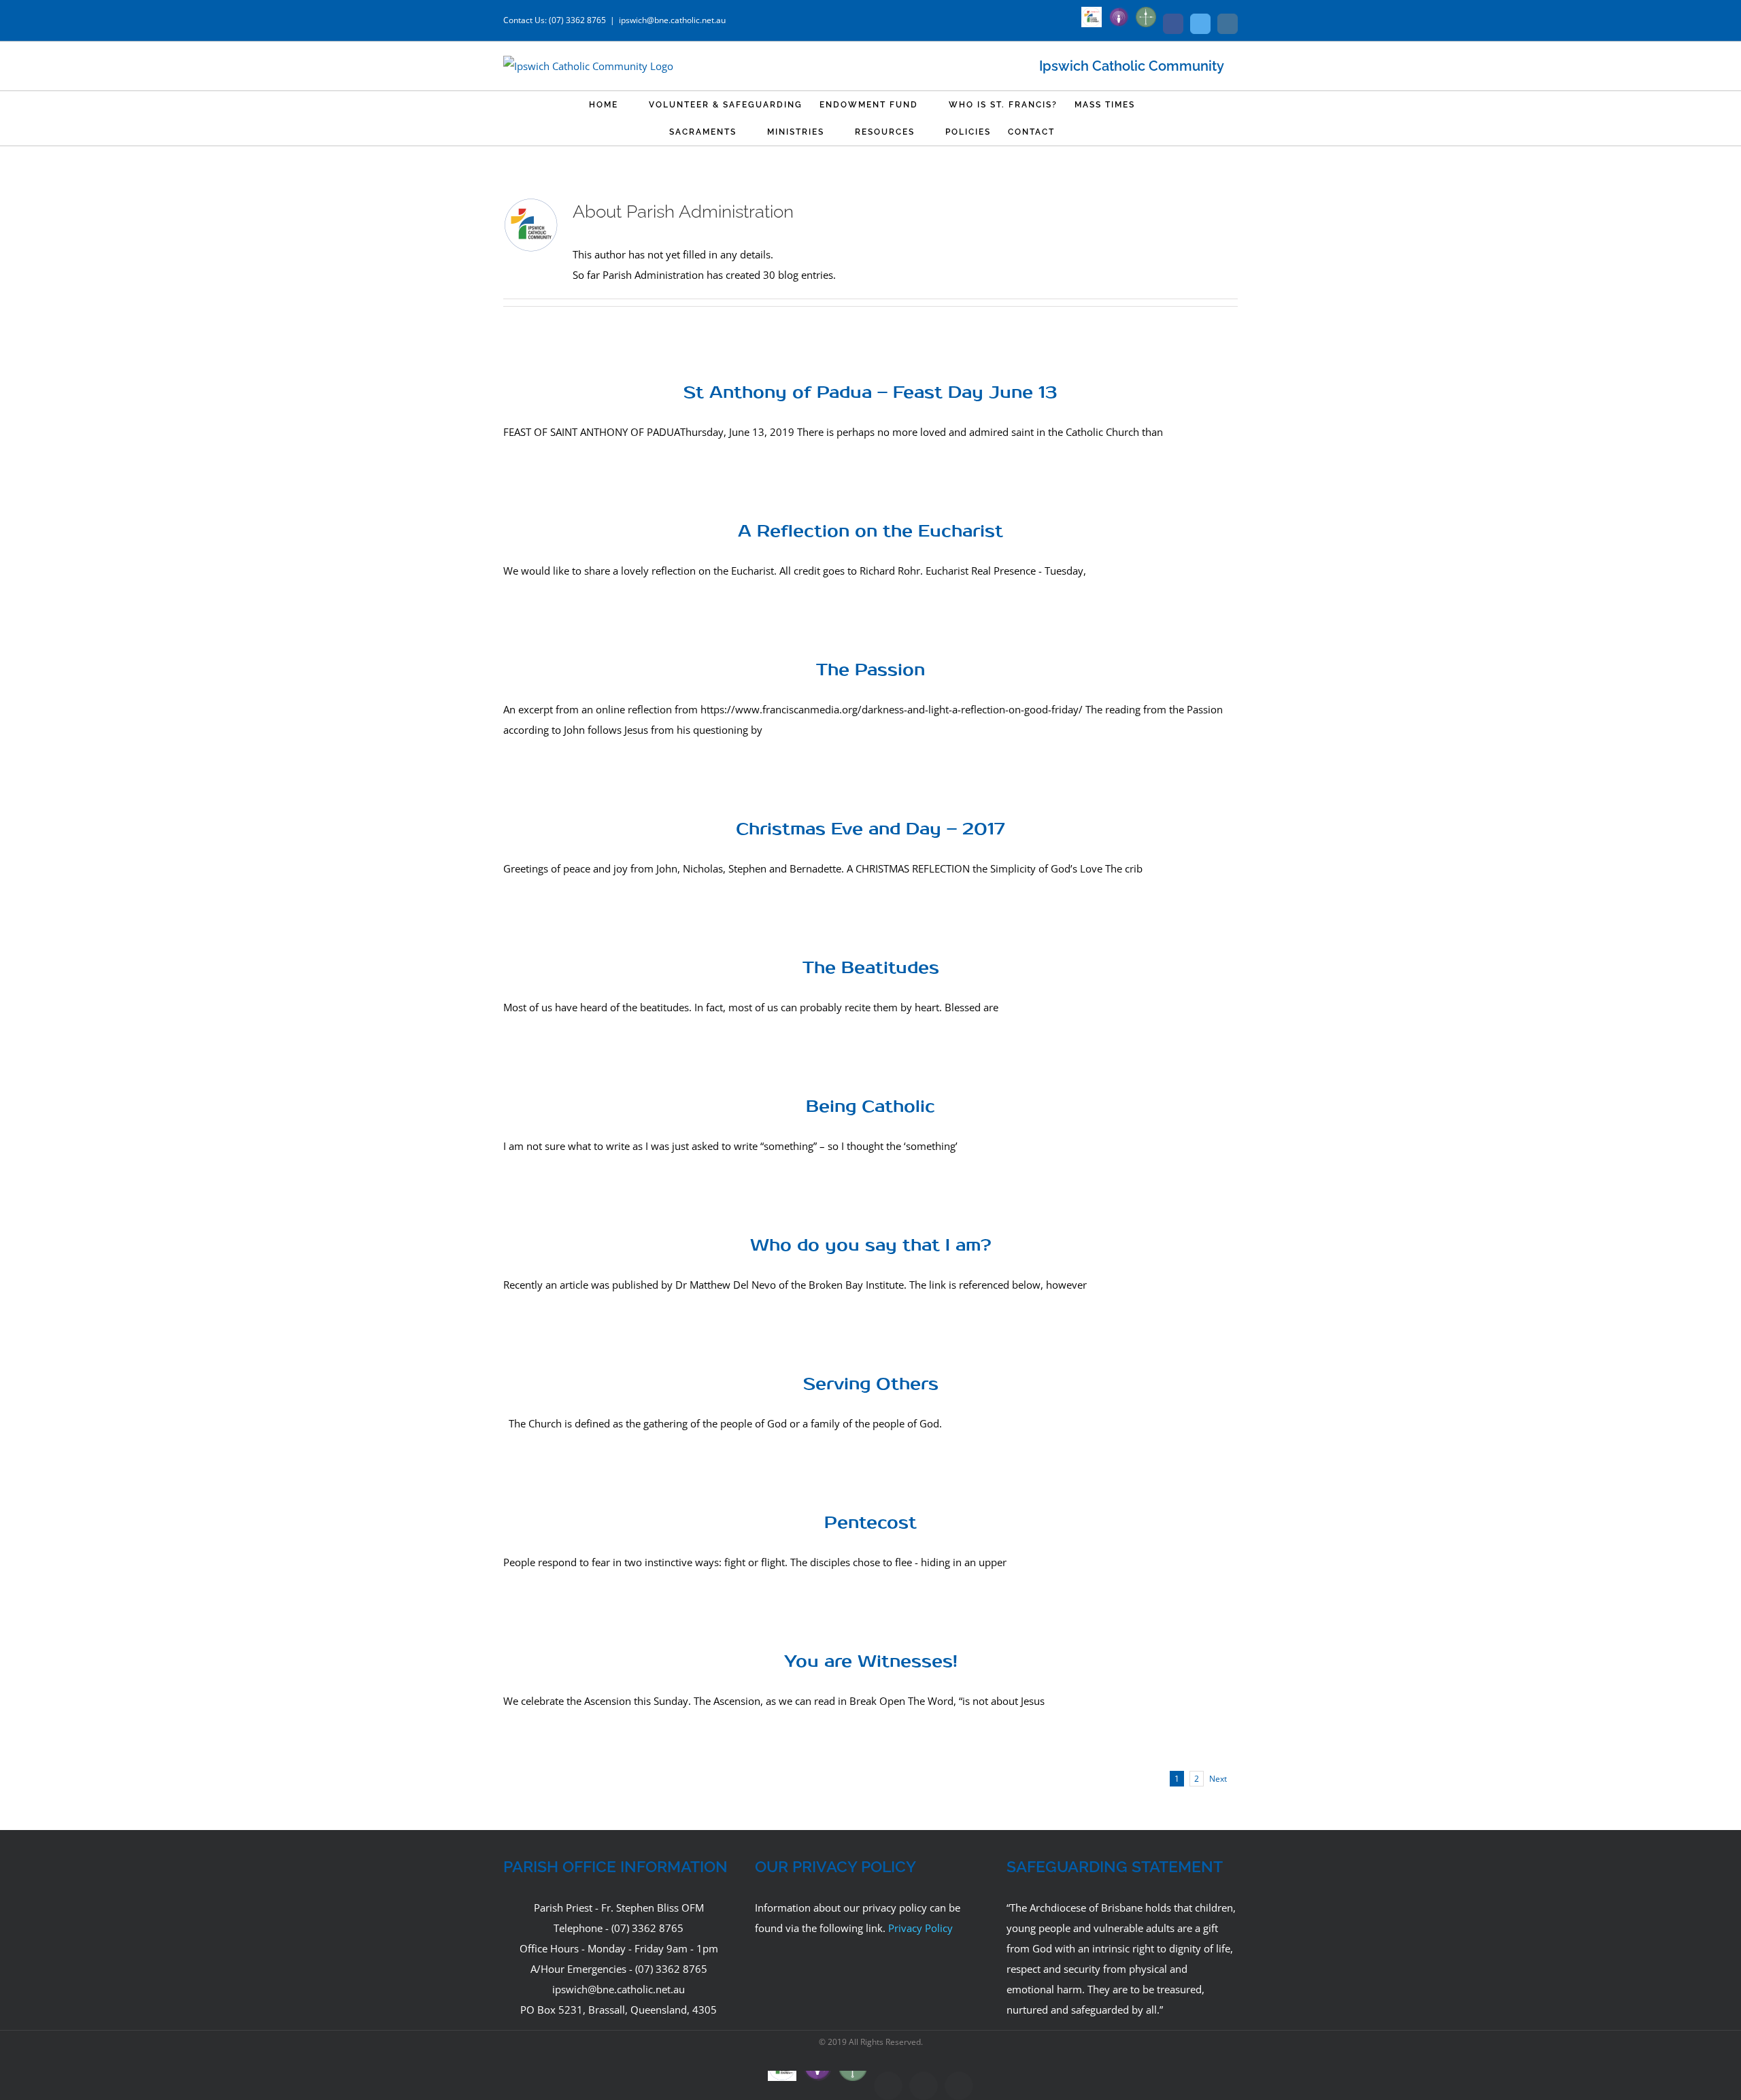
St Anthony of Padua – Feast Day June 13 (870, 393)
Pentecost (870, 1523)
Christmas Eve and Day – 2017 (870, 829)
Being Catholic (870, 1107)
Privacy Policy (920, 1928)
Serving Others (871, 1384)
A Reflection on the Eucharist (870, 531)
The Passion (870, 670)
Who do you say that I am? (871, 1246)
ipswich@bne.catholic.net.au (672, 20)
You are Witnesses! (871, 1662)
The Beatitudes (871, 968)
